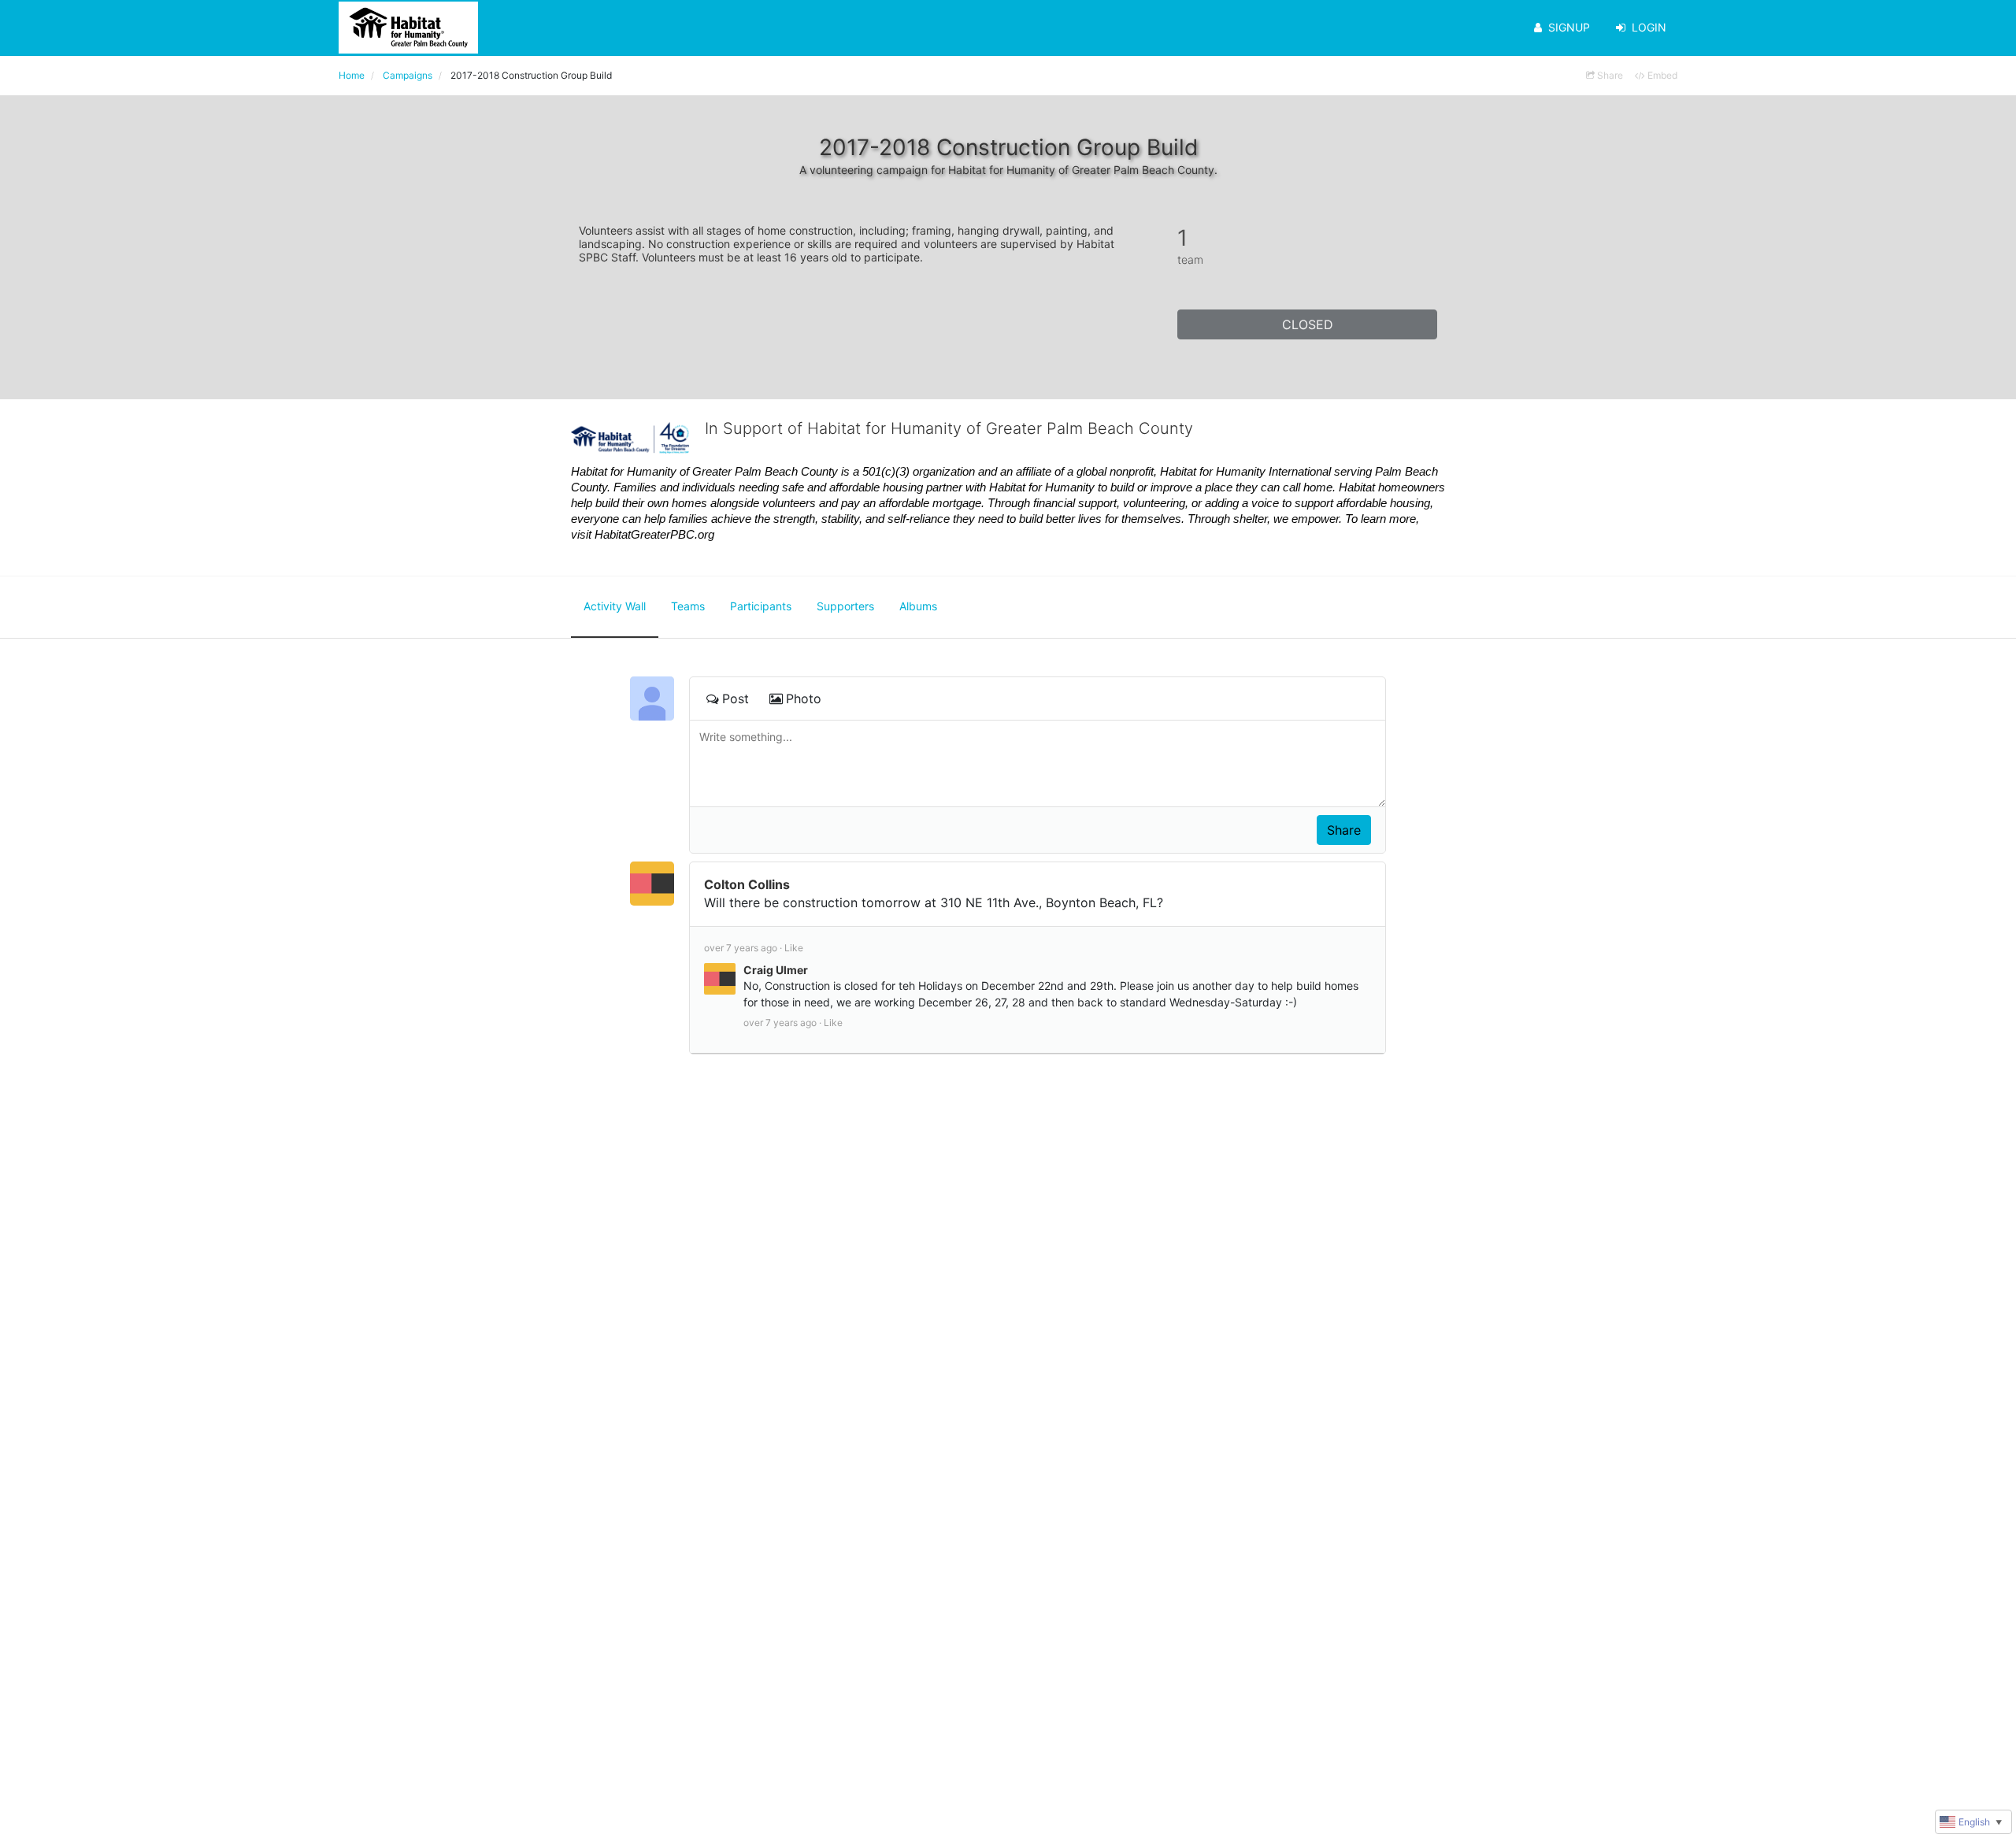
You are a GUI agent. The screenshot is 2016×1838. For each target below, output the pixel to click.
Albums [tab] (918, 606)
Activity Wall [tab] (615, 606)
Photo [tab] (804, 699)
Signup (1569, 27)
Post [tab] (736, 699)
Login (1649, 27)
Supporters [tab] (845, 606)
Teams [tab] (688, 606)
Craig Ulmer (776, 970)
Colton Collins (747, 884)
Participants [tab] (761, 606)
